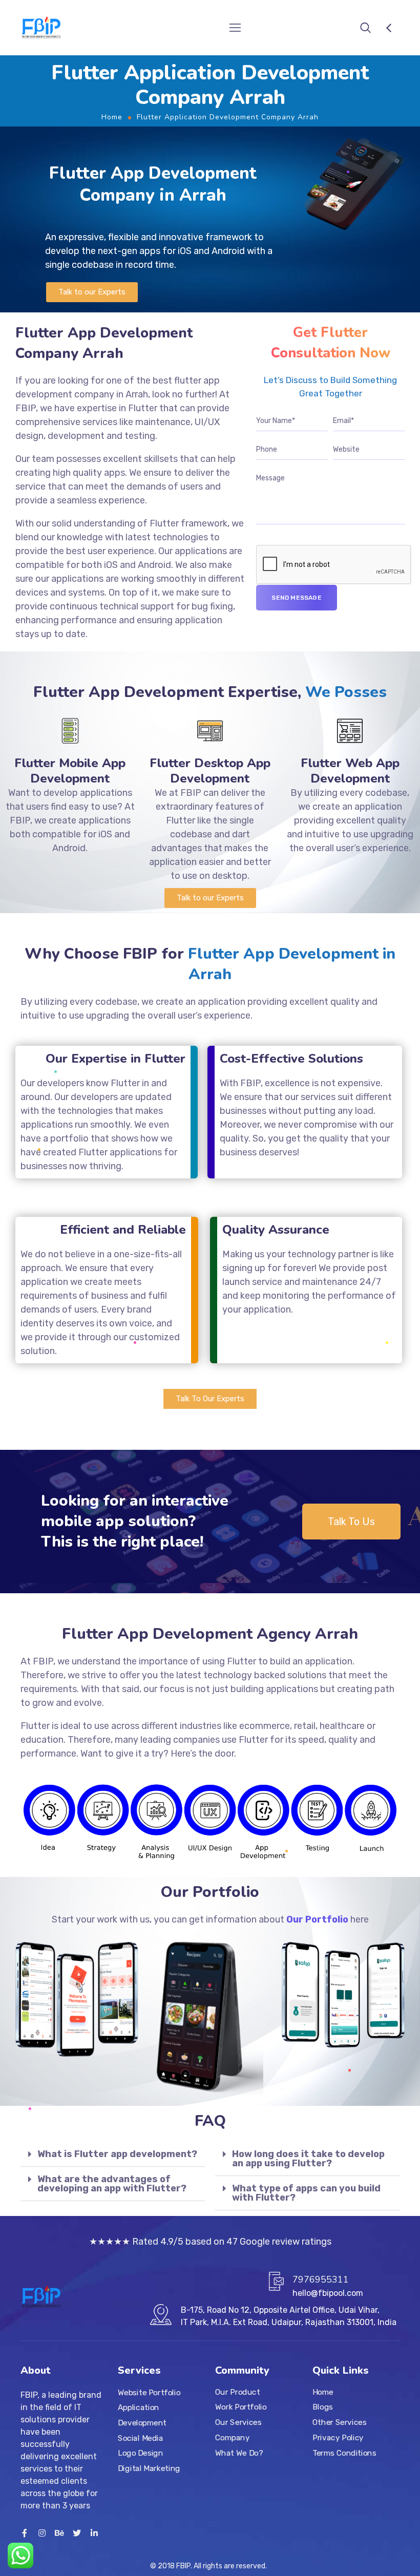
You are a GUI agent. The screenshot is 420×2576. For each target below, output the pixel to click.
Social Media (140, 2438)
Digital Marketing (149, 2468)
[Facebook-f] (25, 2533)
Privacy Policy (338, 2437)
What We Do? (239, 2453)
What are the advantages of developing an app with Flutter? (112, 2184)
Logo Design (140, 2453)
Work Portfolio (241, 2407)
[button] (92, 292)
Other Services (339, 2422)
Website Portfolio (149, 2392)
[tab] (113, 2154)
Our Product (237, 2392)
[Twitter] (77, 2533)
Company (232, 2437)
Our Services (238, 2422)
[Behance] (59, 2533)
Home (112, 117)
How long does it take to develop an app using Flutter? (308, 2159)
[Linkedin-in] (94, 2533)
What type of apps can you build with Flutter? (306, 2193)
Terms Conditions (344, 2453)
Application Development (142, 2415)
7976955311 (321, 2279)
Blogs (323, 2407)
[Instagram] (42, 2533)
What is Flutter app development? (117, 2154)
